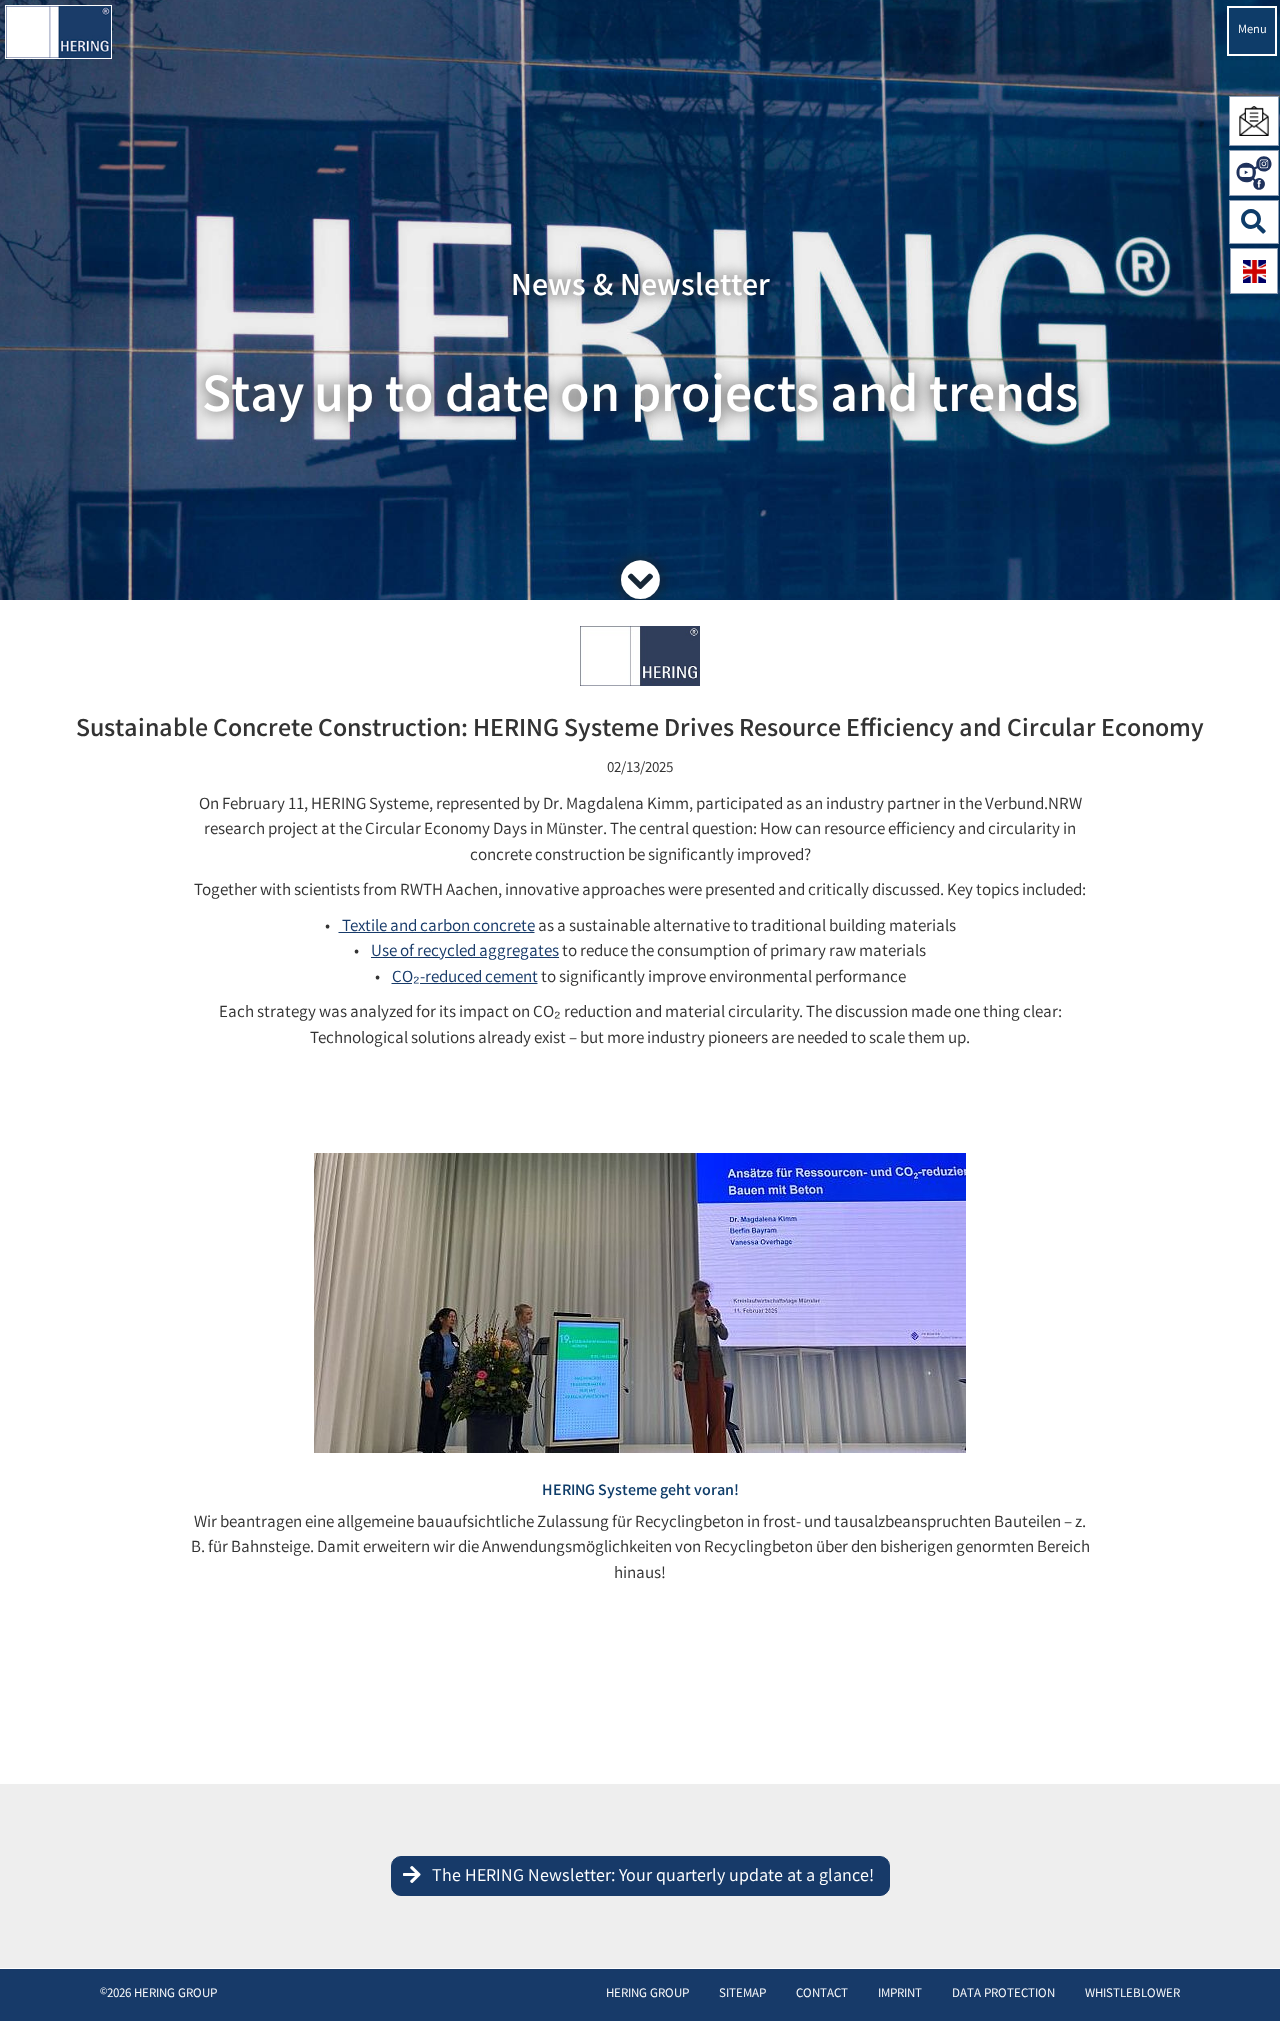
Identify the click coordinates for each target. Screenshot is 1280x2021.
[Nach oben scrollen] (1244, 1975)
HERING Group (647, 1994)
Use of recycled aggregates (465, 952)
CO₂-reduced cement (465, 978)
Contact (822, 1994)
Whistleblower (1132, 1994)
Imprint (900, 1994)
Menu (1252, 30)
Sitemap (742, 1994)
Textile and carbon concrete (437, 927)
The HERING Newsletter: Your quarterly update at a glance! (653, 1877)
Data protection (1003, 1994)
